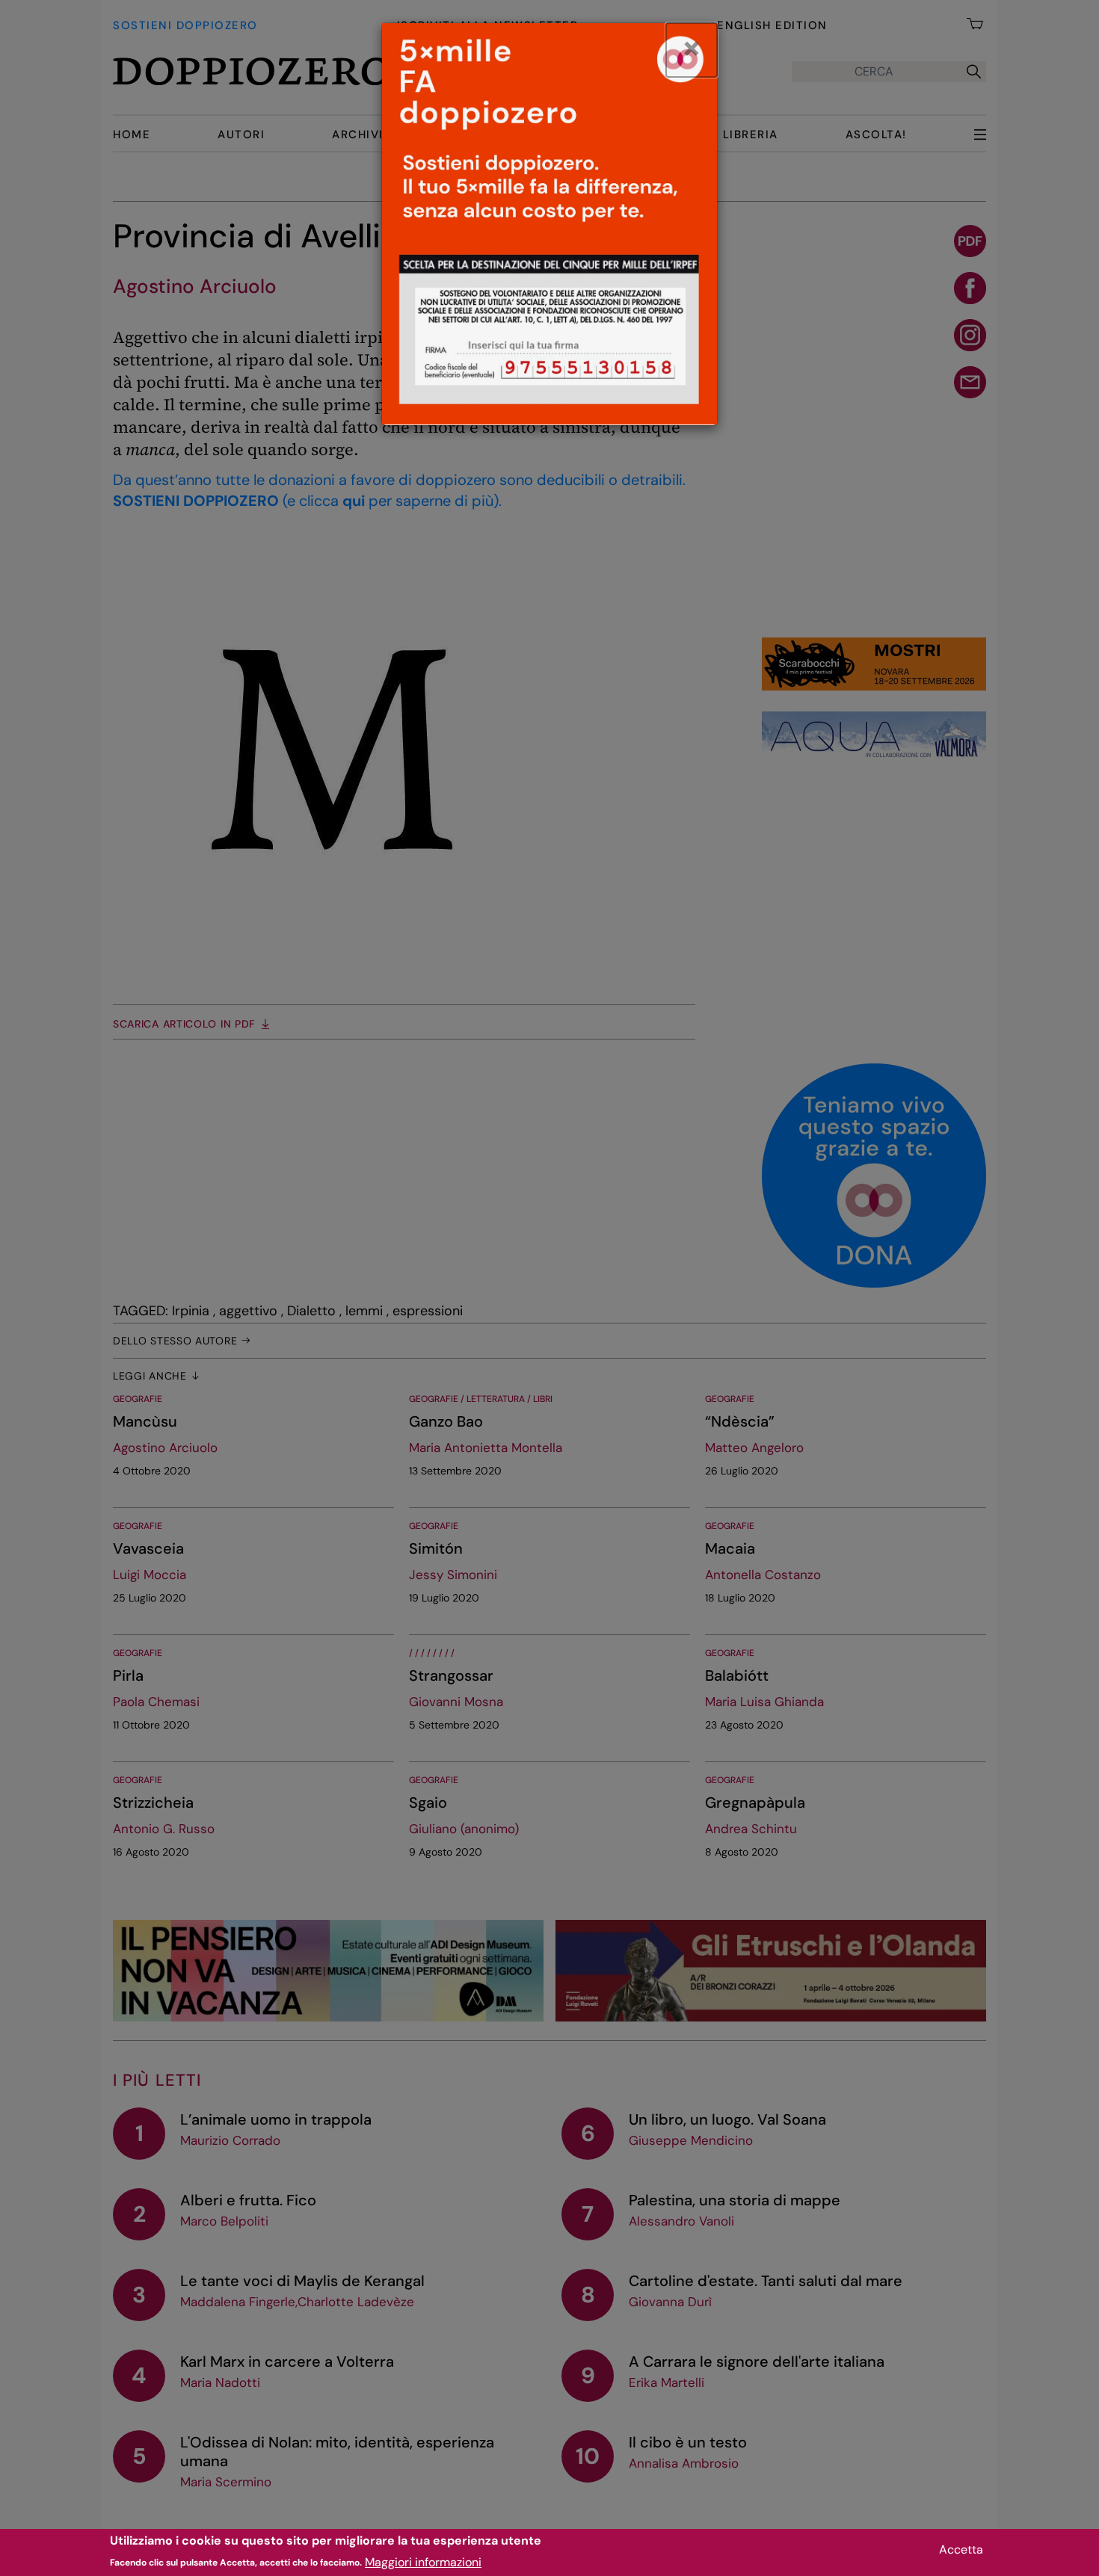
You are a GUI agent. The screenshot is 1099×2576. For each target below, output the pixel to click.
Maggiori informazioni (423, 2561)
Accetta (961, 2549)
